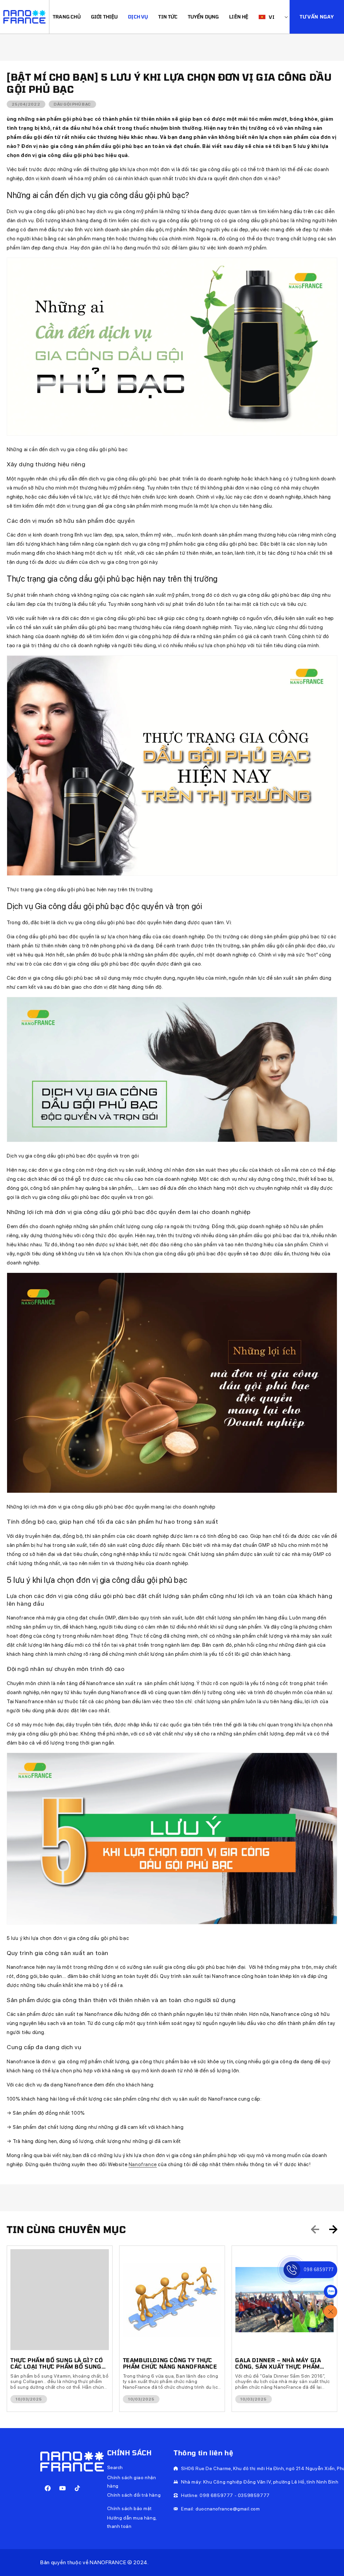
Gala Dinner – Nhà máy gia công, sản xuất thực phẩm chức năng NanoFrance (278, 2363)
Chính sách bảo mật (130, 2508)
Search (115, 2467)
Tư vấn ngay (317, 17)
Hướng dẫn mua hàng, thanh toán (132, 2522)
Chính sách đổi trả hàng (134, 2495)
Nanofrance (143, 2164)
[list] (172, 2329)
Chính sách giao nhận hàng (132, 2482)
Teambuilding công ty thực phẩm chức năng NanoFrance (170, 2363)
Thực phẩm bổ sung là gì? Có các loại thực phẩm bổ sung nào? (57, 2363)
